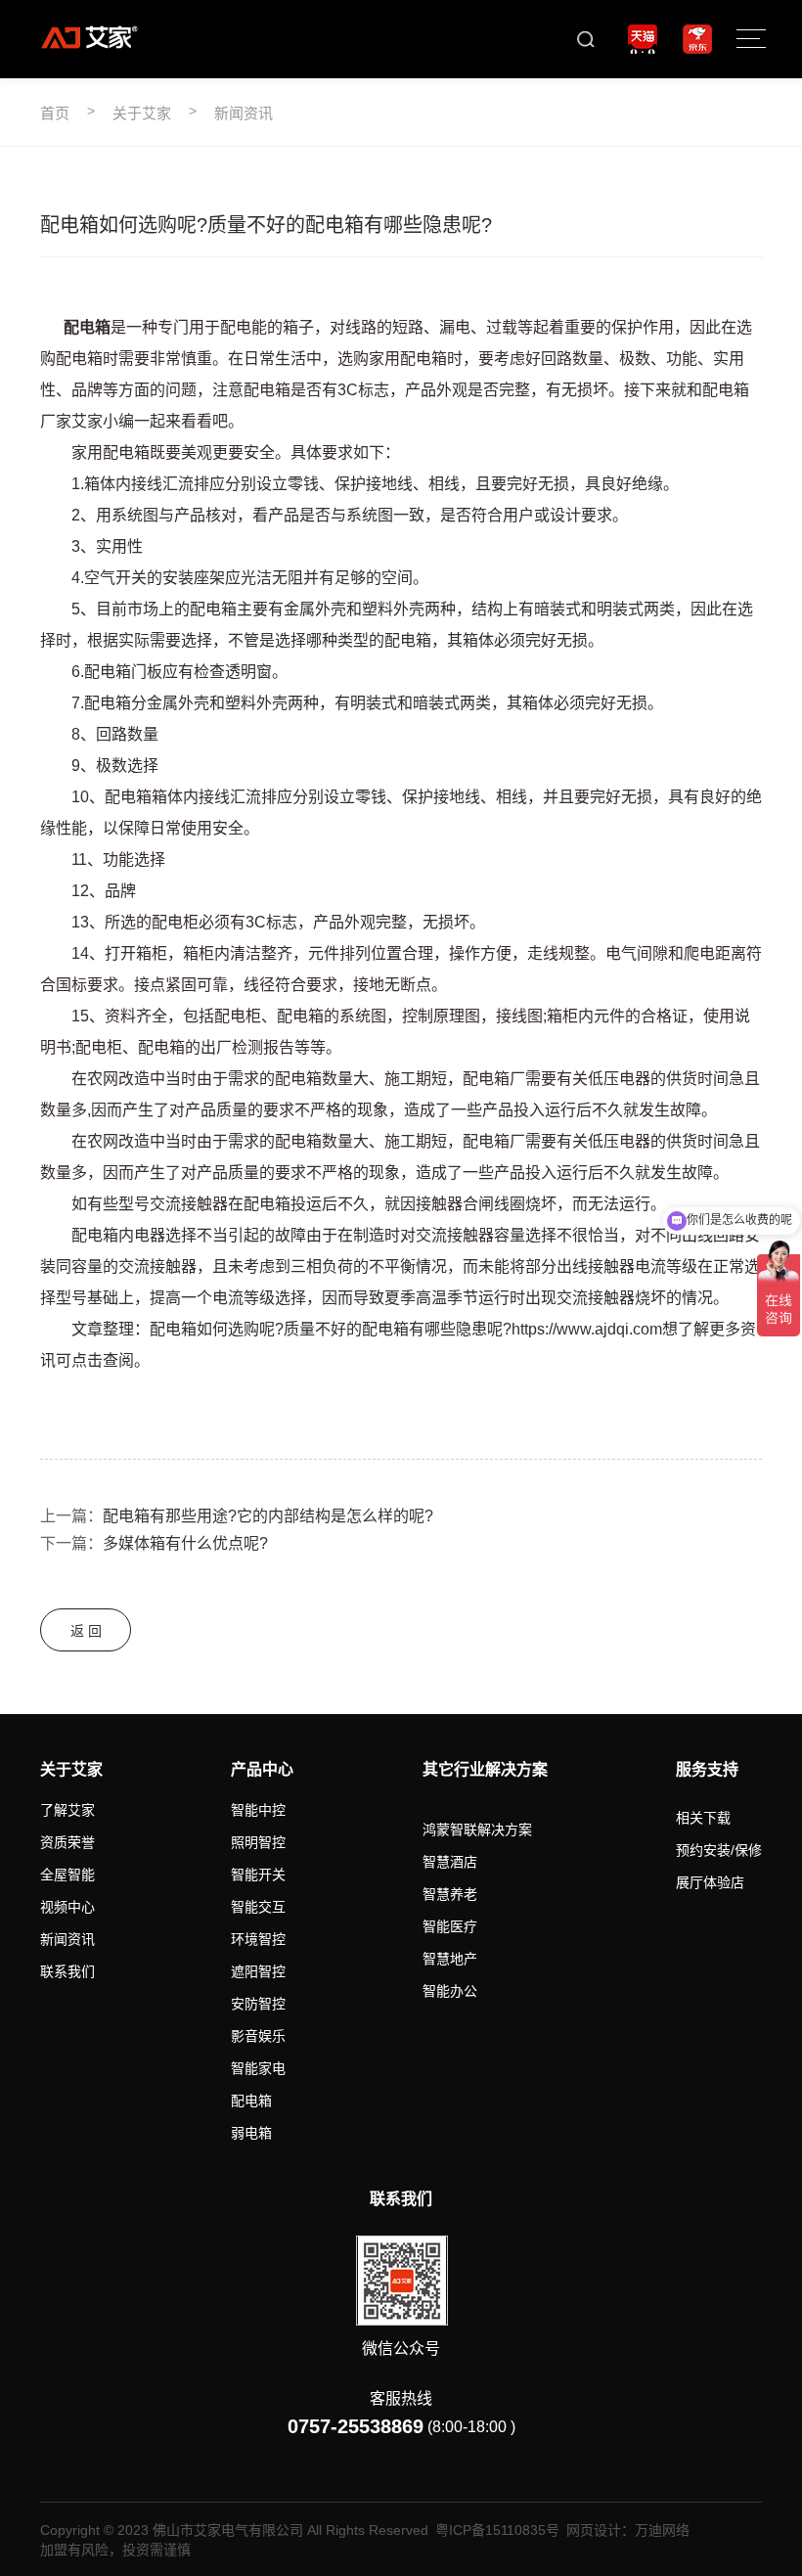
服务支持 (707, 1769)
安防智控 (258, 2004)
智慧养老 (450, 1894)
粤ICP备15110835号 (497, 2530)
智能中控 (258, 1810)
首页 (55, 113)
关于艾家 (142, 113)
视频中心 (67, 1907)
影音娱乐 (258, 2036)
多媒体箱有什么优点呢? (185, 1543)
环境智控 (258, 1939)
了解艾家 (67, 1810)
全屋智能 (67, 1875)
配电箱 (251, 2101)
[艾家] (89, 38)
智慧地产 (450, 1959)
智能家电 (258, 2068)
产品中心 (262, 1769)
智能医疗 (450, 1926)
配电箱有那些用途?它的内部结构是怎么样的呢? (268, 1516)
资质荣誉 (67, 1842)
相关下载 (703, 1818)
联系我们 (67, 1971)
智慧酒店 (450, 1862)
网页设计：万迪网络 (628, 2530)
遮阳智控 (258, 1971)
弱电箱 (251, 2133)
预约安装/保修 (719, 1850)
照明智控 (258, 1842)
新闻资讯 (244, 113)
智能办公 (450, 1991)
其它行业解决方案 (485, 1769)
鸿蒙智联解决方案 (477, 1830)
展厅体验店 (710, 1882)
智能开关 (258, 1875)
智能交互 (258, 1907)
